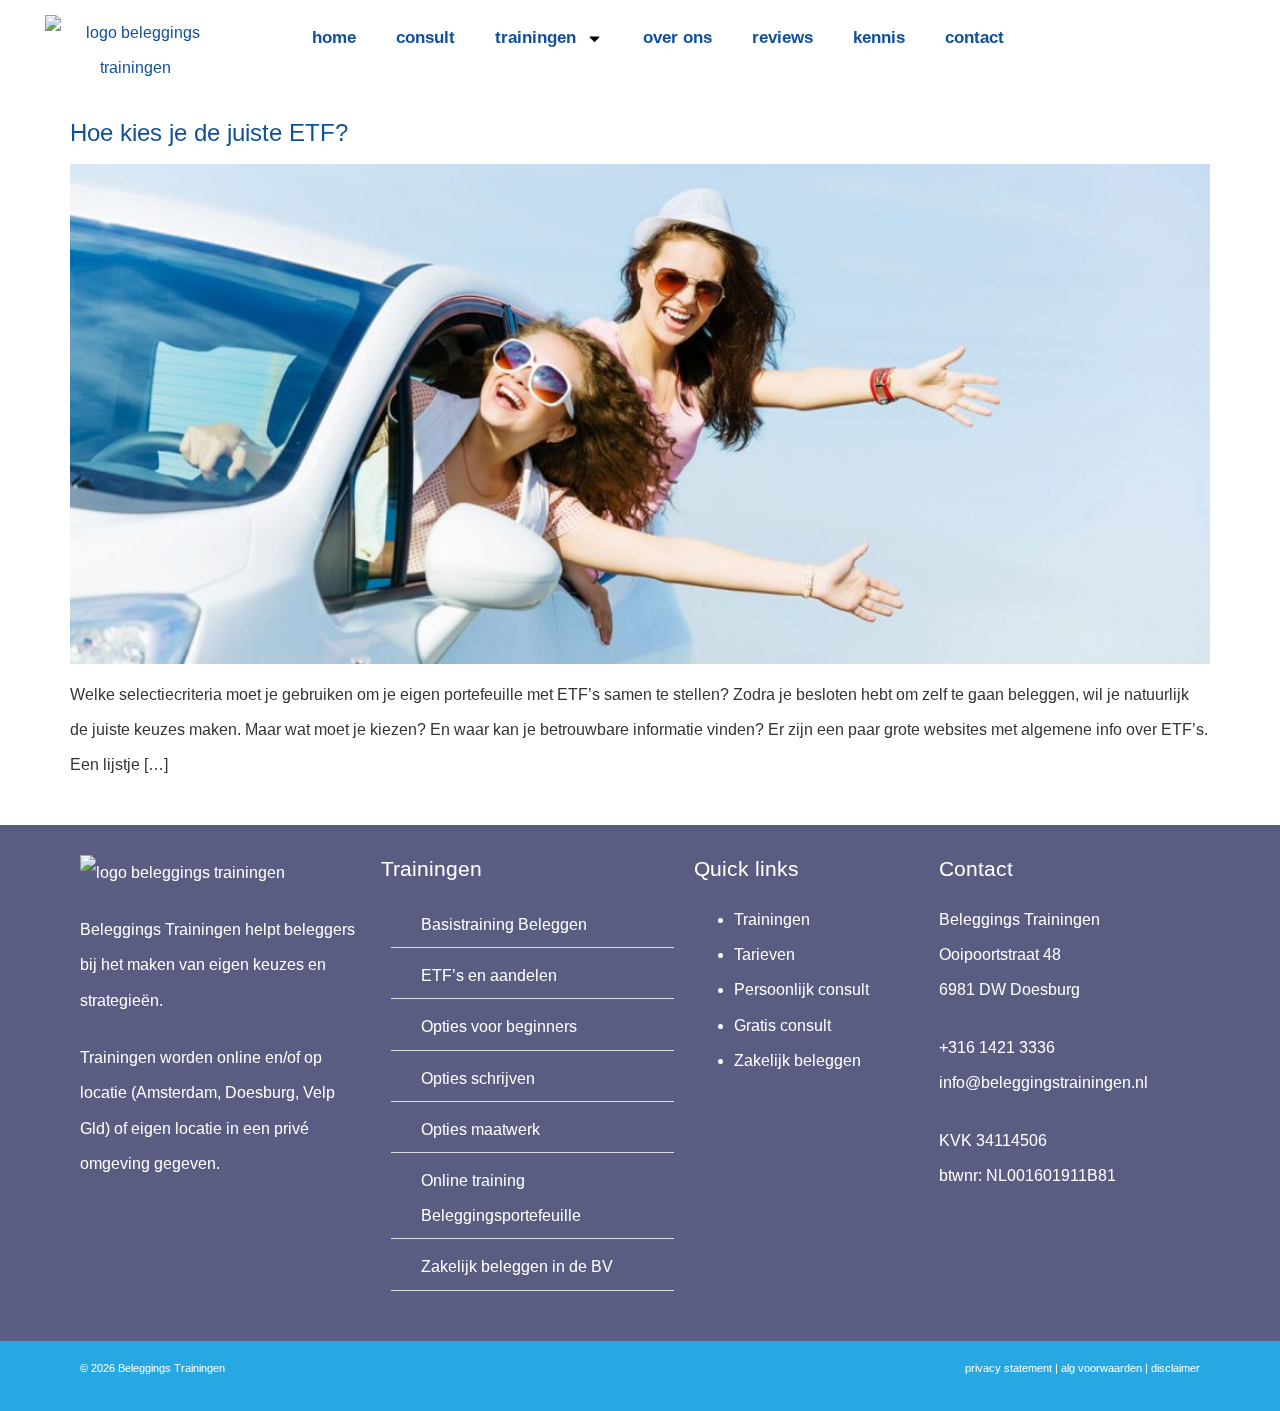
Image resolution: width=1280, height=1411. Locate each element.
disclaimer (1175, 1368)
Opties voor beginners (499, 1026)
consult (425, 37)
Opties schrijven (478, 1078)
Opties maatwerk (480, 1129)
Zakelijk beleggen (797, 1060)
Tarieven (764, 954)
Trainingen (772, 919)
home (334, 37)
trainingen (535, 37)
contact (974, 37)
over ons (677, 37)
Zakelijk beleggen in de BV (517, 1266)
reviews (782, 37)
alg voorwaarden (1101, 1368)
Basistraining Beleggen (504, 924)
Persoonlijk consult (801, 989)
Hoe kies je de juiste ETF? (209, 132)
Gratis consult (782, 1025)
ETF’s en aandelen (489, 975)
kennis (879, 37)
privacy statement (1008, 1368)
